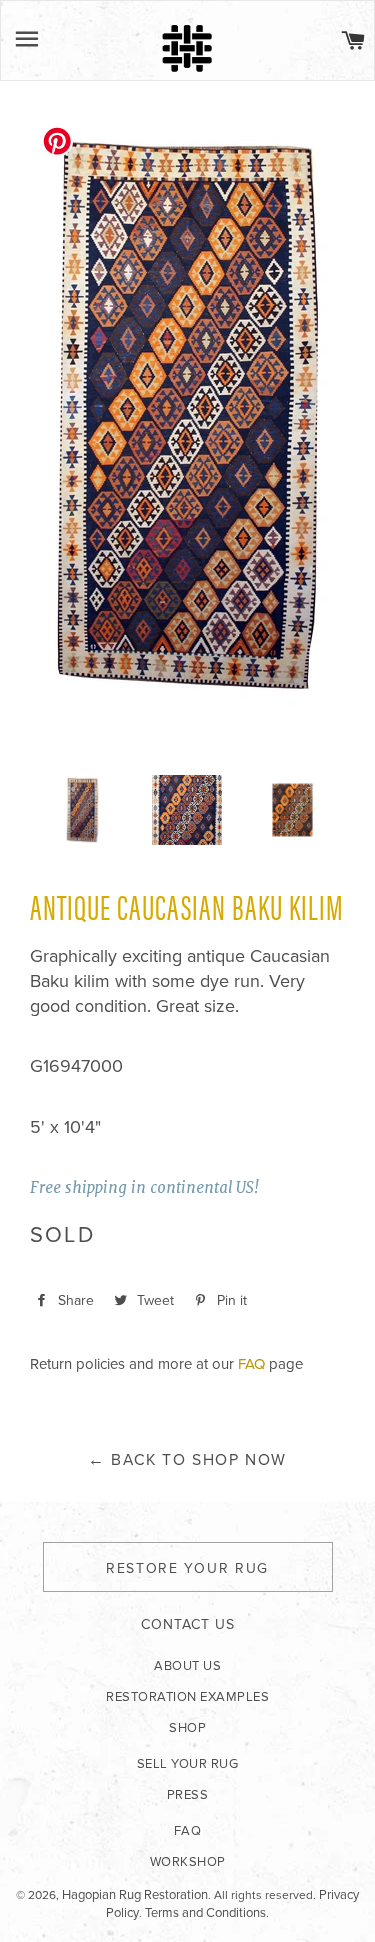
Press (188, 1795)
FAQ (251, 1364)
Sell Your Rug (188, 1764)
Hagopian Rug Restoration (135, 1895)
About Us (187, 1666)
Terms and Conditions (205, 1913)
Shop (187, 1728)
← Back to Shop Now (187, 1460)
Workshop (188, 1862)
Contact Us (188, 1624)
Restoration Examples (187, 1697)
